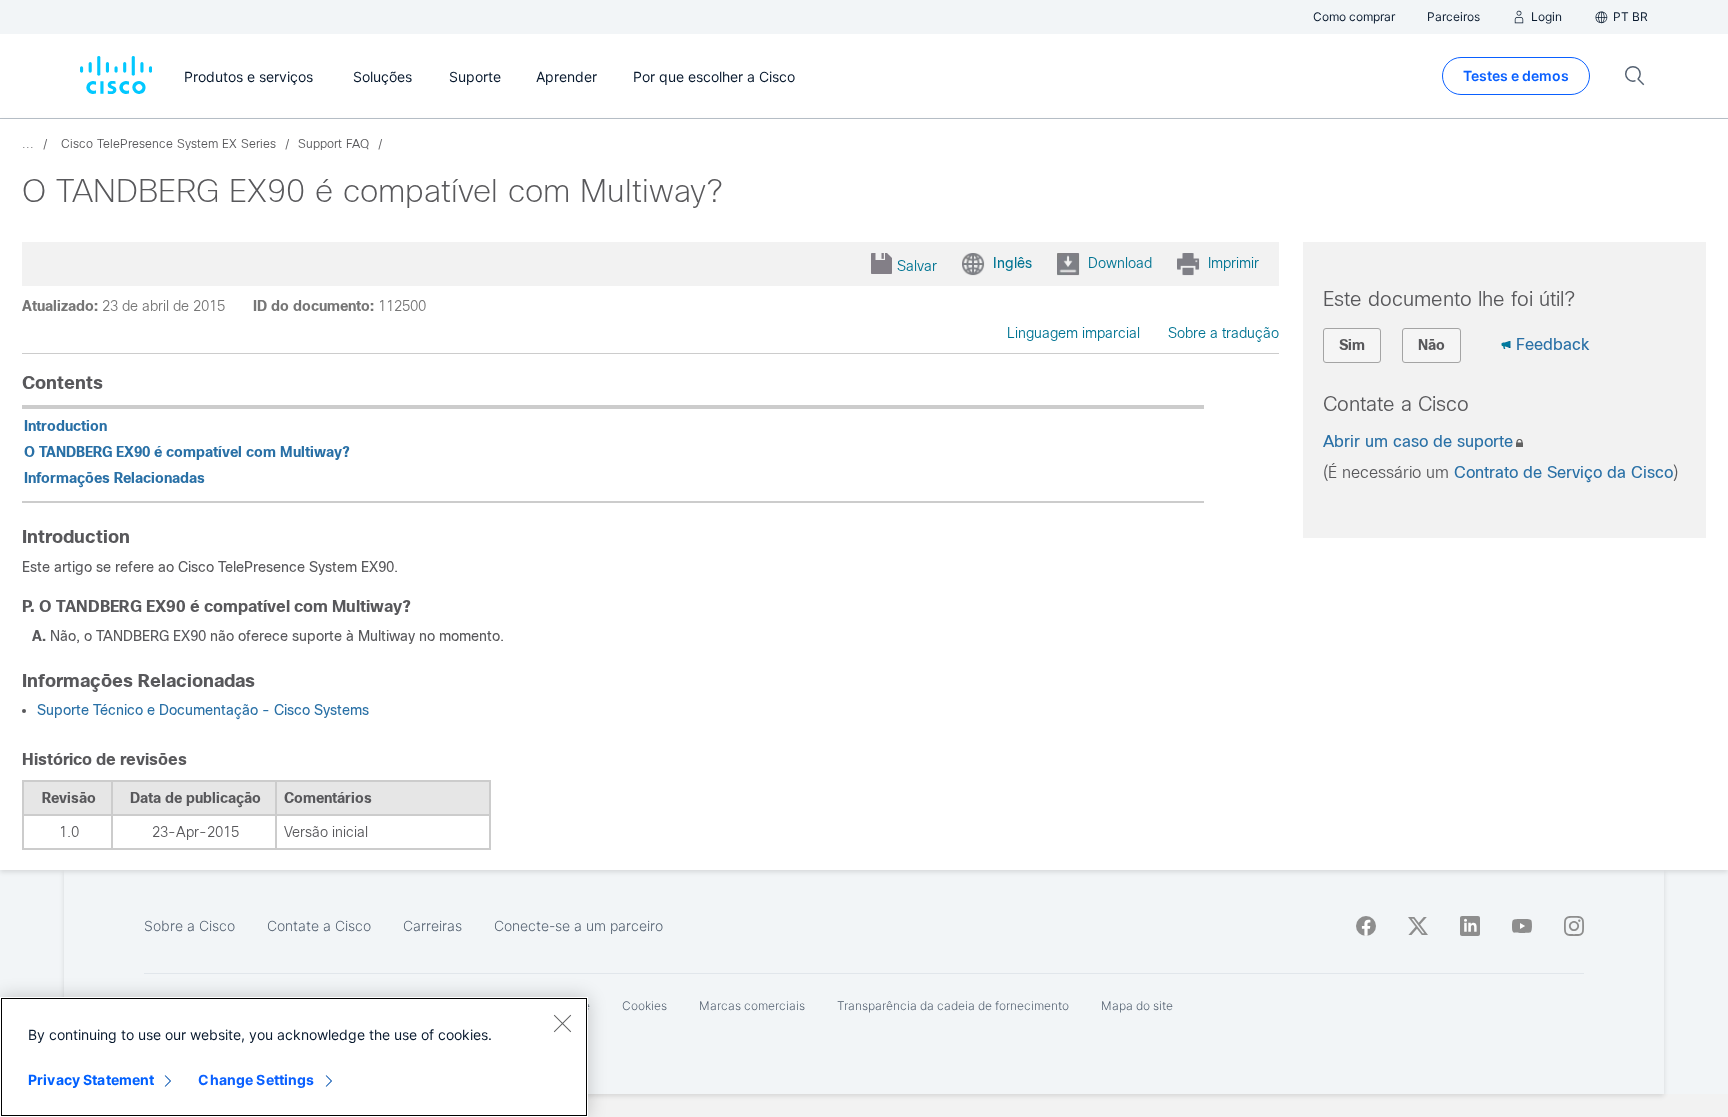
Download (1120, 263)
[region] (294, 1057)
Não (1431, 345)
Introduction (65, 426)
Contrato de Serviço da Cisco (1563, 472)
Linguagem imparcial (1073, 333)
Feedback (1552, 344)
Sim (1352, 345)
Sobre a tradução (1223, 333)
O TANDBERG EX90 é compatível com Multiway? (187, 452)
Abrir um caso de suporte (1418, 441)
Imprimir (1233, 263)
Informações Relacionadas (114, 478)
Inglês (1012, 263)
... (28, 144)
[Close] (562, 1023)
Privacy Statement (91, 1079)
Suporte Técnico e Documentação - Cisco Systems (203, 710)
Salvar (917, 266)
